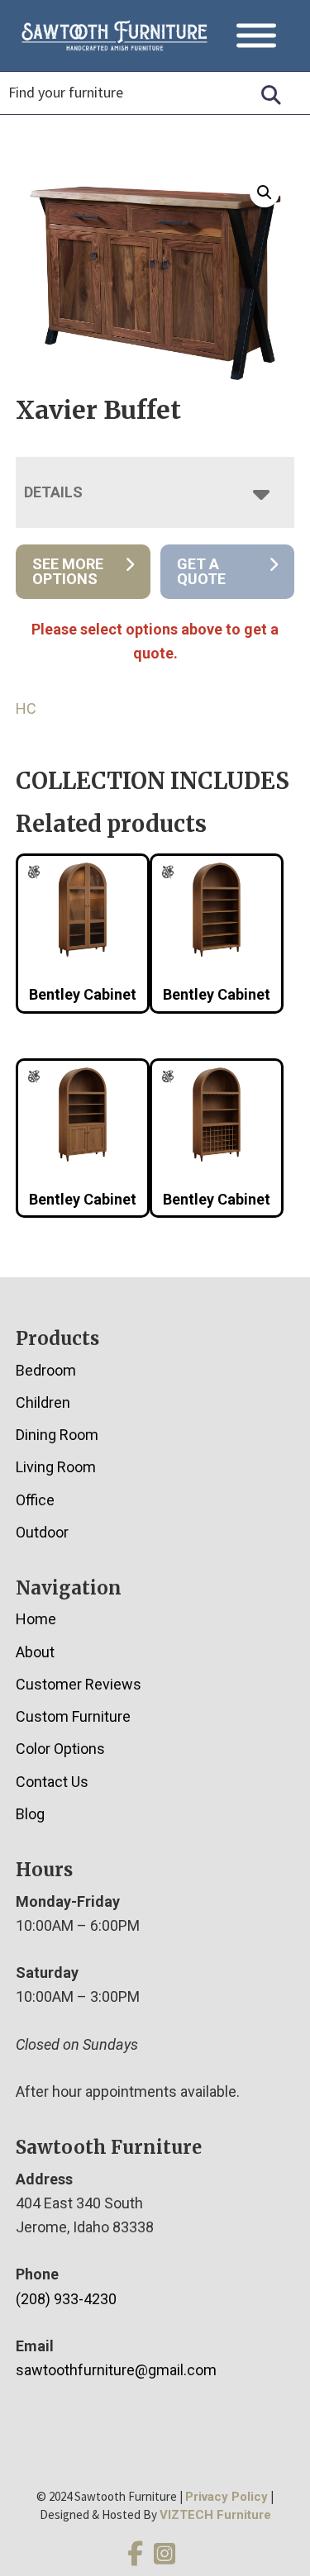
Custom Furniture (73, 1716)
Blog (30, 1814)
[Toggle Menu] (256, 36)
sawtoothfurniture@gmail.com (116, 2370)
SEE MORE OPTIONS (68, 571)
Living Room (56, 1467)
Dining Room (57, 1435)
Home (36, 1619)
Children (43, 1402)
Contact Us (52, 1782)
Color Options (60, 1749)
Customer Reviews (79, 1684)
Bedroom (46, 1370)
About (35, 1652)
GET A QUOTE (201, 571)
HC (26, 708)
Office (35, 1500)
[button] (265, 192)
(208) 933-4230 (66, 2299)
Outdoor (42, 1532)
